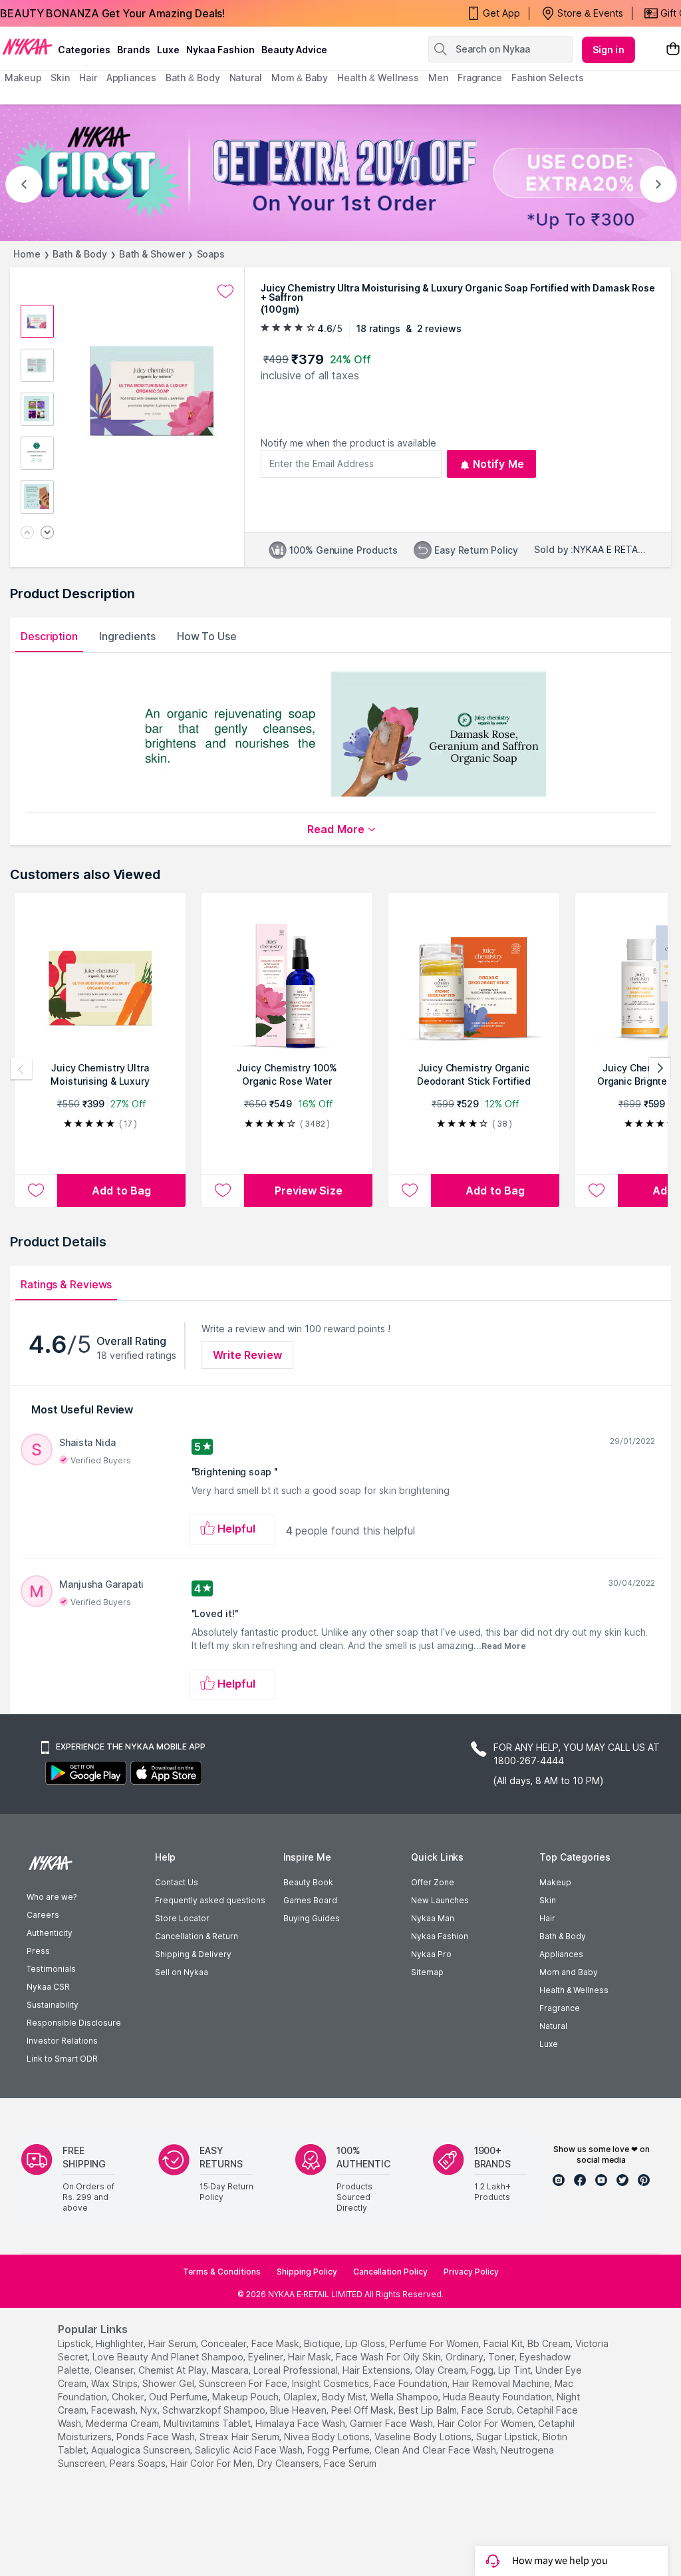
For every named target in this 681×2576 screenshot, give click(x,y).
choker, (129, 2397)
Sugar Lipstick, (508, 2437)
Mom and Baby (569, 1972)
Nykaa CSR (48, 1987)
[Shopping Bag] (673, 50)
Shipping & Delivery (193, 1954)
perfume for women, (435, 2343)
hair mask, (311, 2357)
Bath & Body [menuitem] (193, 78)
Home (27, 254)
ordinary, (466, 2357)
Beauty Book (308, 1882)
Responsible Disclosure (74, 2023)
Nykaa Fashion (220, 50)
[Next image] (47, 533)
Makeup (555, 1882)
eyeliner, (267, 2357)
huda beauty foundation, (498, 2397)
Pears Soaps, (139, 2463)
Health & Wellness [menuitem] (378, 78)
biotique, (323, 2343)
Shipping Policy (307, 2272)
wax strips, (115, 2383)
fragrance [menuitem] (480, 78)
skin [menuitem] (60, 78)
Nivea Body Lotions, (328, 2437)
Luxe (549, 2044)
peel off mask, (363, 2410)
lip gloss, (366, 2343)
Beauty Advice (294, 50)
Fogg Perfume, (340, 2450)
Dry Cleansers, (289, 2463)
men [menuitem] (438, 78)
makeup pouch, (246, 2397)
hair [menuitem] (88, 78)
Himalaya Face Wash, (301, 2423)
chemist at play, (174, 2370)
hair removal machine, (502, 2383)
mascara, (231, 2370)
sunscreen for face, (244, 2383)
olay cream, (442, 2370)
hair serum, (173, 2343)
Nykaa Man (433, 1918)
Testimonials (51, 1969)
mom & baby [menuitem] (300, 78)
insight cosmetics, (332, 2383)
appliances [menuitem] (131, 78)
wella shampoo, (405, 2397)
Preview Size (309, 1191)
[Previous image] (27, 533)
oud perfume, (179, 2397)
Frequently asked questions (210, 1900)
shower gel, (169, 2383)
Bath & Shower (152, 254)
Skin (548, 1900)
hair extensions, (377, 2370)
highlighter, (121, 2343)
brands (134, 50)
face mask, (276, 2343)
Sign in (609, 50)
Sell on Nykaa (182, 1972)
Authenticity (50, 1933)
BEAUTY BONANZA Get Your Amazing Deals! (112, 13)
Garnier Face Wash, (392, 2423)
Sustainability (53, 2005)
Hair (547, 1918)
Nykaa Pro (431, 1954)
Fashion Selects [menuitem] (548, 78)
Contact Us (177, 1882)
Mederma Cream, (123, 2423)
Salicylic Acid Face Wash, (250, 2450)
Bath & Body (80, 254)
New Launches (440, 1900)
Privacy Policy (471, 2272)
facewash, (114, 2410)
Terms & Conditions (222, 2272)
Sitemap (427, 1972)
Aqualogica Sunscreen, (142, 2450)
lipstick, (75, 2343)
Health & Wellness (574, 1990)
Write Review (247, 1355)
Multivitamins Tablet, (208, 2423)
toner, (502, 2357)
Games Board (310, 1900)
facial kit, (504, 2343)
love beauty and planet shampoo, (169, 2357)
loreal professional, (297, 2370)
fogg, (483, 2370)
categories (84, 50)
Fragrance (560, 2008)
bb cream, (550, 2343)
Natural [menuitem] (246, 78)
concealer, (225, 2343)
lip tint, (515, 2370)
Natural (553, 2026)
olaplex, (301, 2397)
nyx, (150, 2410)
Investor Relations (62, 2041)
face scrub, (488, 2410)
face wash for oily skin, (389, 2357)
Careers (43, 1915)
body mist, (345, 2397)
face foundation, (412, 2383)
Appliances (561, 1954)
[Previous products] (21, 1069)
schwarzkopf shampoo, (215, 2410)
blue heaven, (299, 2410)
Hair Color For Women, (486, 2423)
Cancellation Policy (390, 2272)
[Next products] (660, 1069)
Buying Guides (312, 1918)
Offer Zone (433, 1882)
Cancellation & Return (197, 1936)
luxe (168, 50)
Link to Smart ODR (62, 2059)
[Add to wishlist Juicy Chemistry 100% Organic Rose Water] (223, 1191)
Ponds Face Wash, (157, 2437)
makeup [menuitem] (23, 78)
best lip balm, (429, 2410)
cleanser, (115, 2370)
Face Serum (350, 2463)
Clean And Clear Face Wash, (436, 2450)
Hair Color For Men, (212, 2463)
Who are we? (52, 1897)
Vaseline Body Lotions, (424, 2437)
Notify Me (498, 464)
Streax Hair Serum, (240, 2437)
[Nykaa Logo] (27, 46)
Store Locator (182, 1918)
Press (38, 1951)
